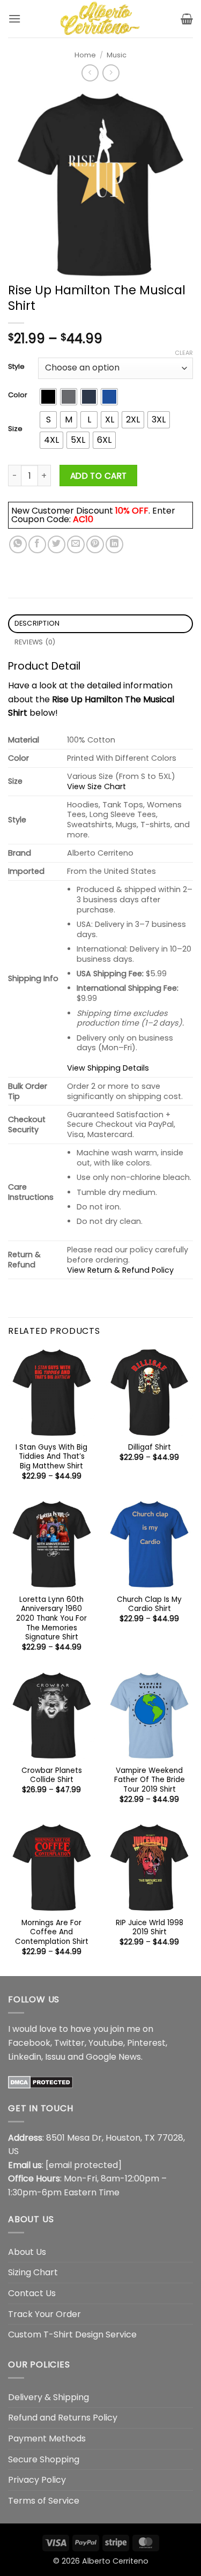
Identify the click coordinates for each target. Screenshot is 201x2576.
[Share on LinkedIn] (114, 544)
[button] (14, 18)
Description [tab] (37, 623)
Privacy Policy (37, 2480)
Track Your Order (44, 2314)
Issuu (55, 2057)
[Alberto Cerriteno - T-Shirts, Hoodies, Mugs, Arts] (101, 19)
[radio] (48, 397)
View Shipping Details (108, 1068)
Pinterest (146, 2043)
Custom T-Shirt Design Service (72, 2334)
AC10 (83, 519)
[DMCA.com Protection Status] (40, 2081)
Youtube (106, 2043)
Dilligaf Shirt (150, 1447)
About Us (27, 2252)
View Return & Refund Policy (120, 1270)
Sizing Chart (33, 2272)
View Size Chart (96, 786)
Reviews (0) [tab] (35, 642)
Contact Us (32, 2293)
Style (16, 367)
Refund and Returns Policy (63, 2418)
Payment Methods (47, 2438)
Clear (184, 353)
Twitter (69, 2043)
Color (18, 395)
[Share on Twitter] (57, 544)
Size (15, 429)
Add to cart (99, 476)
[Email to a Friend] (76, 544)
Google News (113, 2057)
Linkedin (25, 2057)
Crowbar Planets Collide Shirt (52, 1775)
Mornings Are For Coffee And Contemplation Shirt (52, 1932)
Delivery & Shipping (49, 2397)
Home (85, 55)
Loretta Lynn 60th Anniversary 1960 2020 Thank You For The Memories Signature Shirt (51, 1619)
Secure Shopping (44, 2459)
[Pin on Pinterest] (95, 544)
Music (117, 55)
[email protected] (84, 2165)
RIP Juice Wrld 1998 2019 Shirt (150, 1928)
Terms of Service (44, 2501)
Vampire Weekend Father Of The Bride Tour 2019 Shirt (150, 1780)
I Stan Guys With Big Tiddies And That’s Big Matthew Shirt (51, 1457)
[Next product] (90, 73)
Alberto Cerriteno (115, 2561)
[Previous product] (111, 73)
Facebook (29, 2043)
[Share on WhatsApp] (18, 544)
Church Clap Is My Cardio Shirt (149, 1604)
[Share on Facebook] (37, 544)
